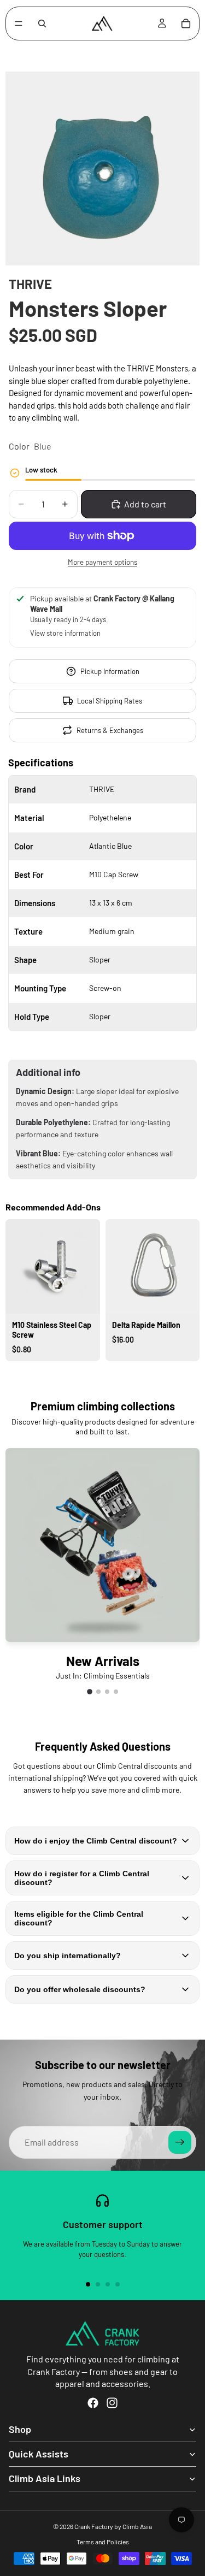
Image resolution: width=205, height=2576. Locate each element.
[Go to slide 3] (107, 1372)
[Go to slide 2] (99, 1372)
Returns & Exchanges (110, 730)
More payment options (102, 562)
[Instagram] (112, 2403)
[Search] (42, 23)
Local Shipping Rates (110, 701)
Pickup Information (110, 671)
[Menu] (19, 23)
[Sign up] (180, 2142)
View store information (65, 633)
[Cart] (186, 23)
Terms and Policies (103, 2542)
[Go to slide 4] (114, 1372)
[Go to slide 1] (91, 1372)
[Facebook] (93, 2403)
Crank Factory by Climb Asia (113, 2526)
